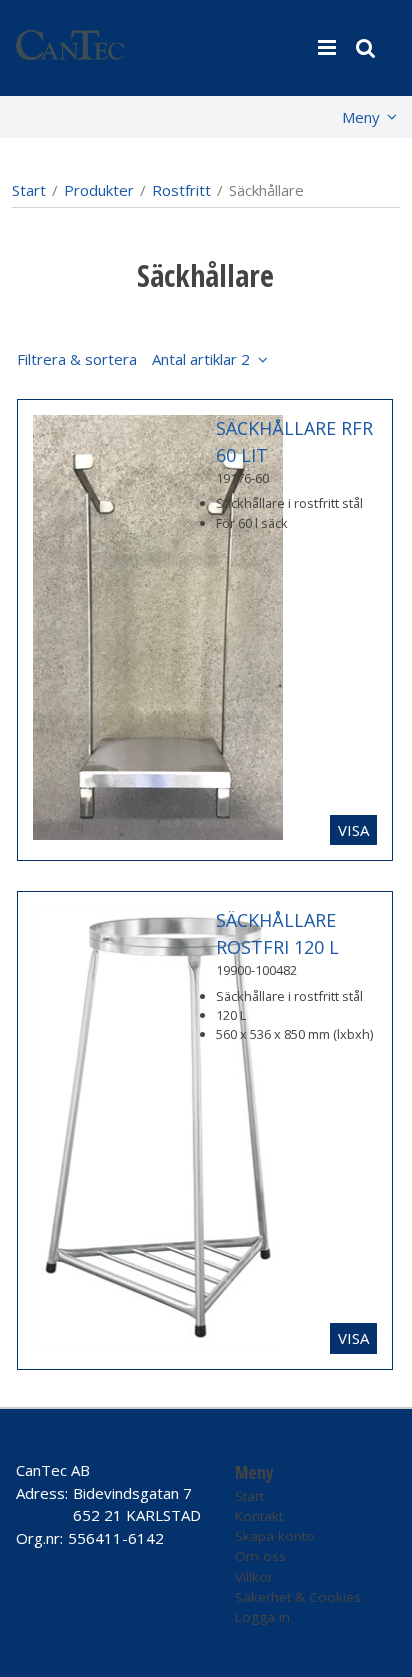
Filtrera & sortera (133, 359)
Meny (361, 117)
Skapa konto (275, 1536)
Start (29, 190)
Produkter (99, 190)
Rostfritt (181, 190)
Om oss (260, 1556)
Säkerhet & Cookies (298, 1597)
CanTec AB (53, 1470)
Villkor (254, 1577)
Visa (353, 830)
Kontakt (259, 1516)
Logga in (262, 1617)
